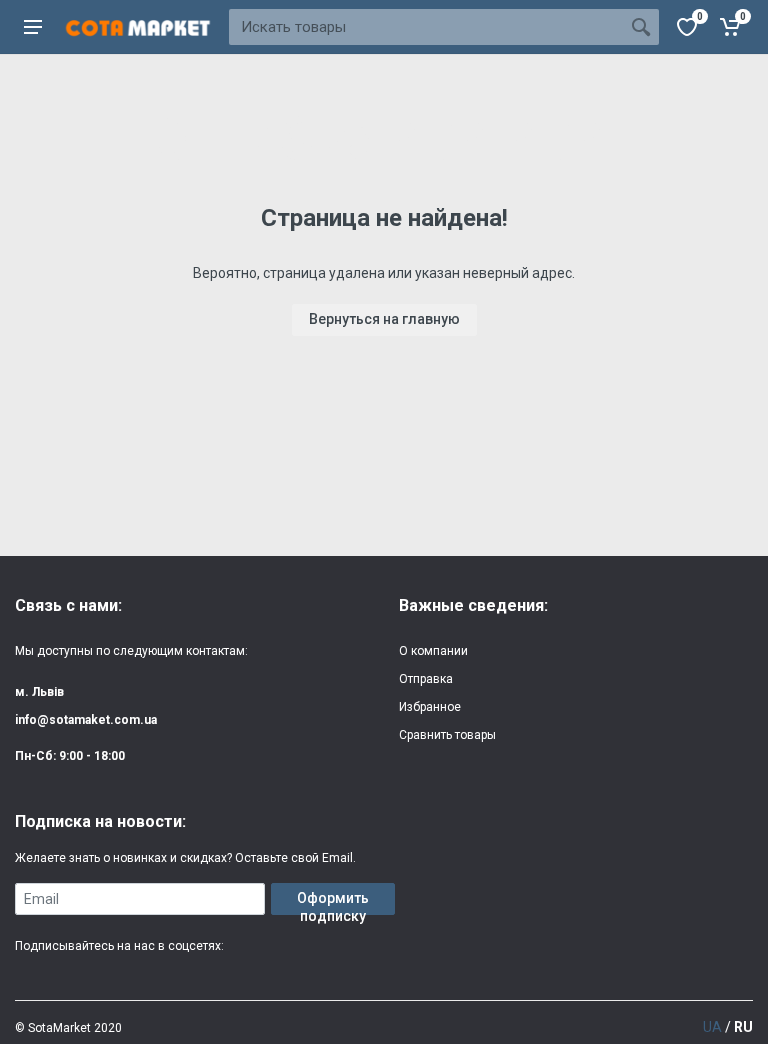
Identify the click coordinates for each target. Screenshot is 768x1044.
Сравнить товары (447, 735)
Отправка (426, 679)
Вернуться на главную (384, 319)
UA (712, 1027)
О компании (433, 651)
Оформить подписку (333, 902)
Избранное (430, 707)
